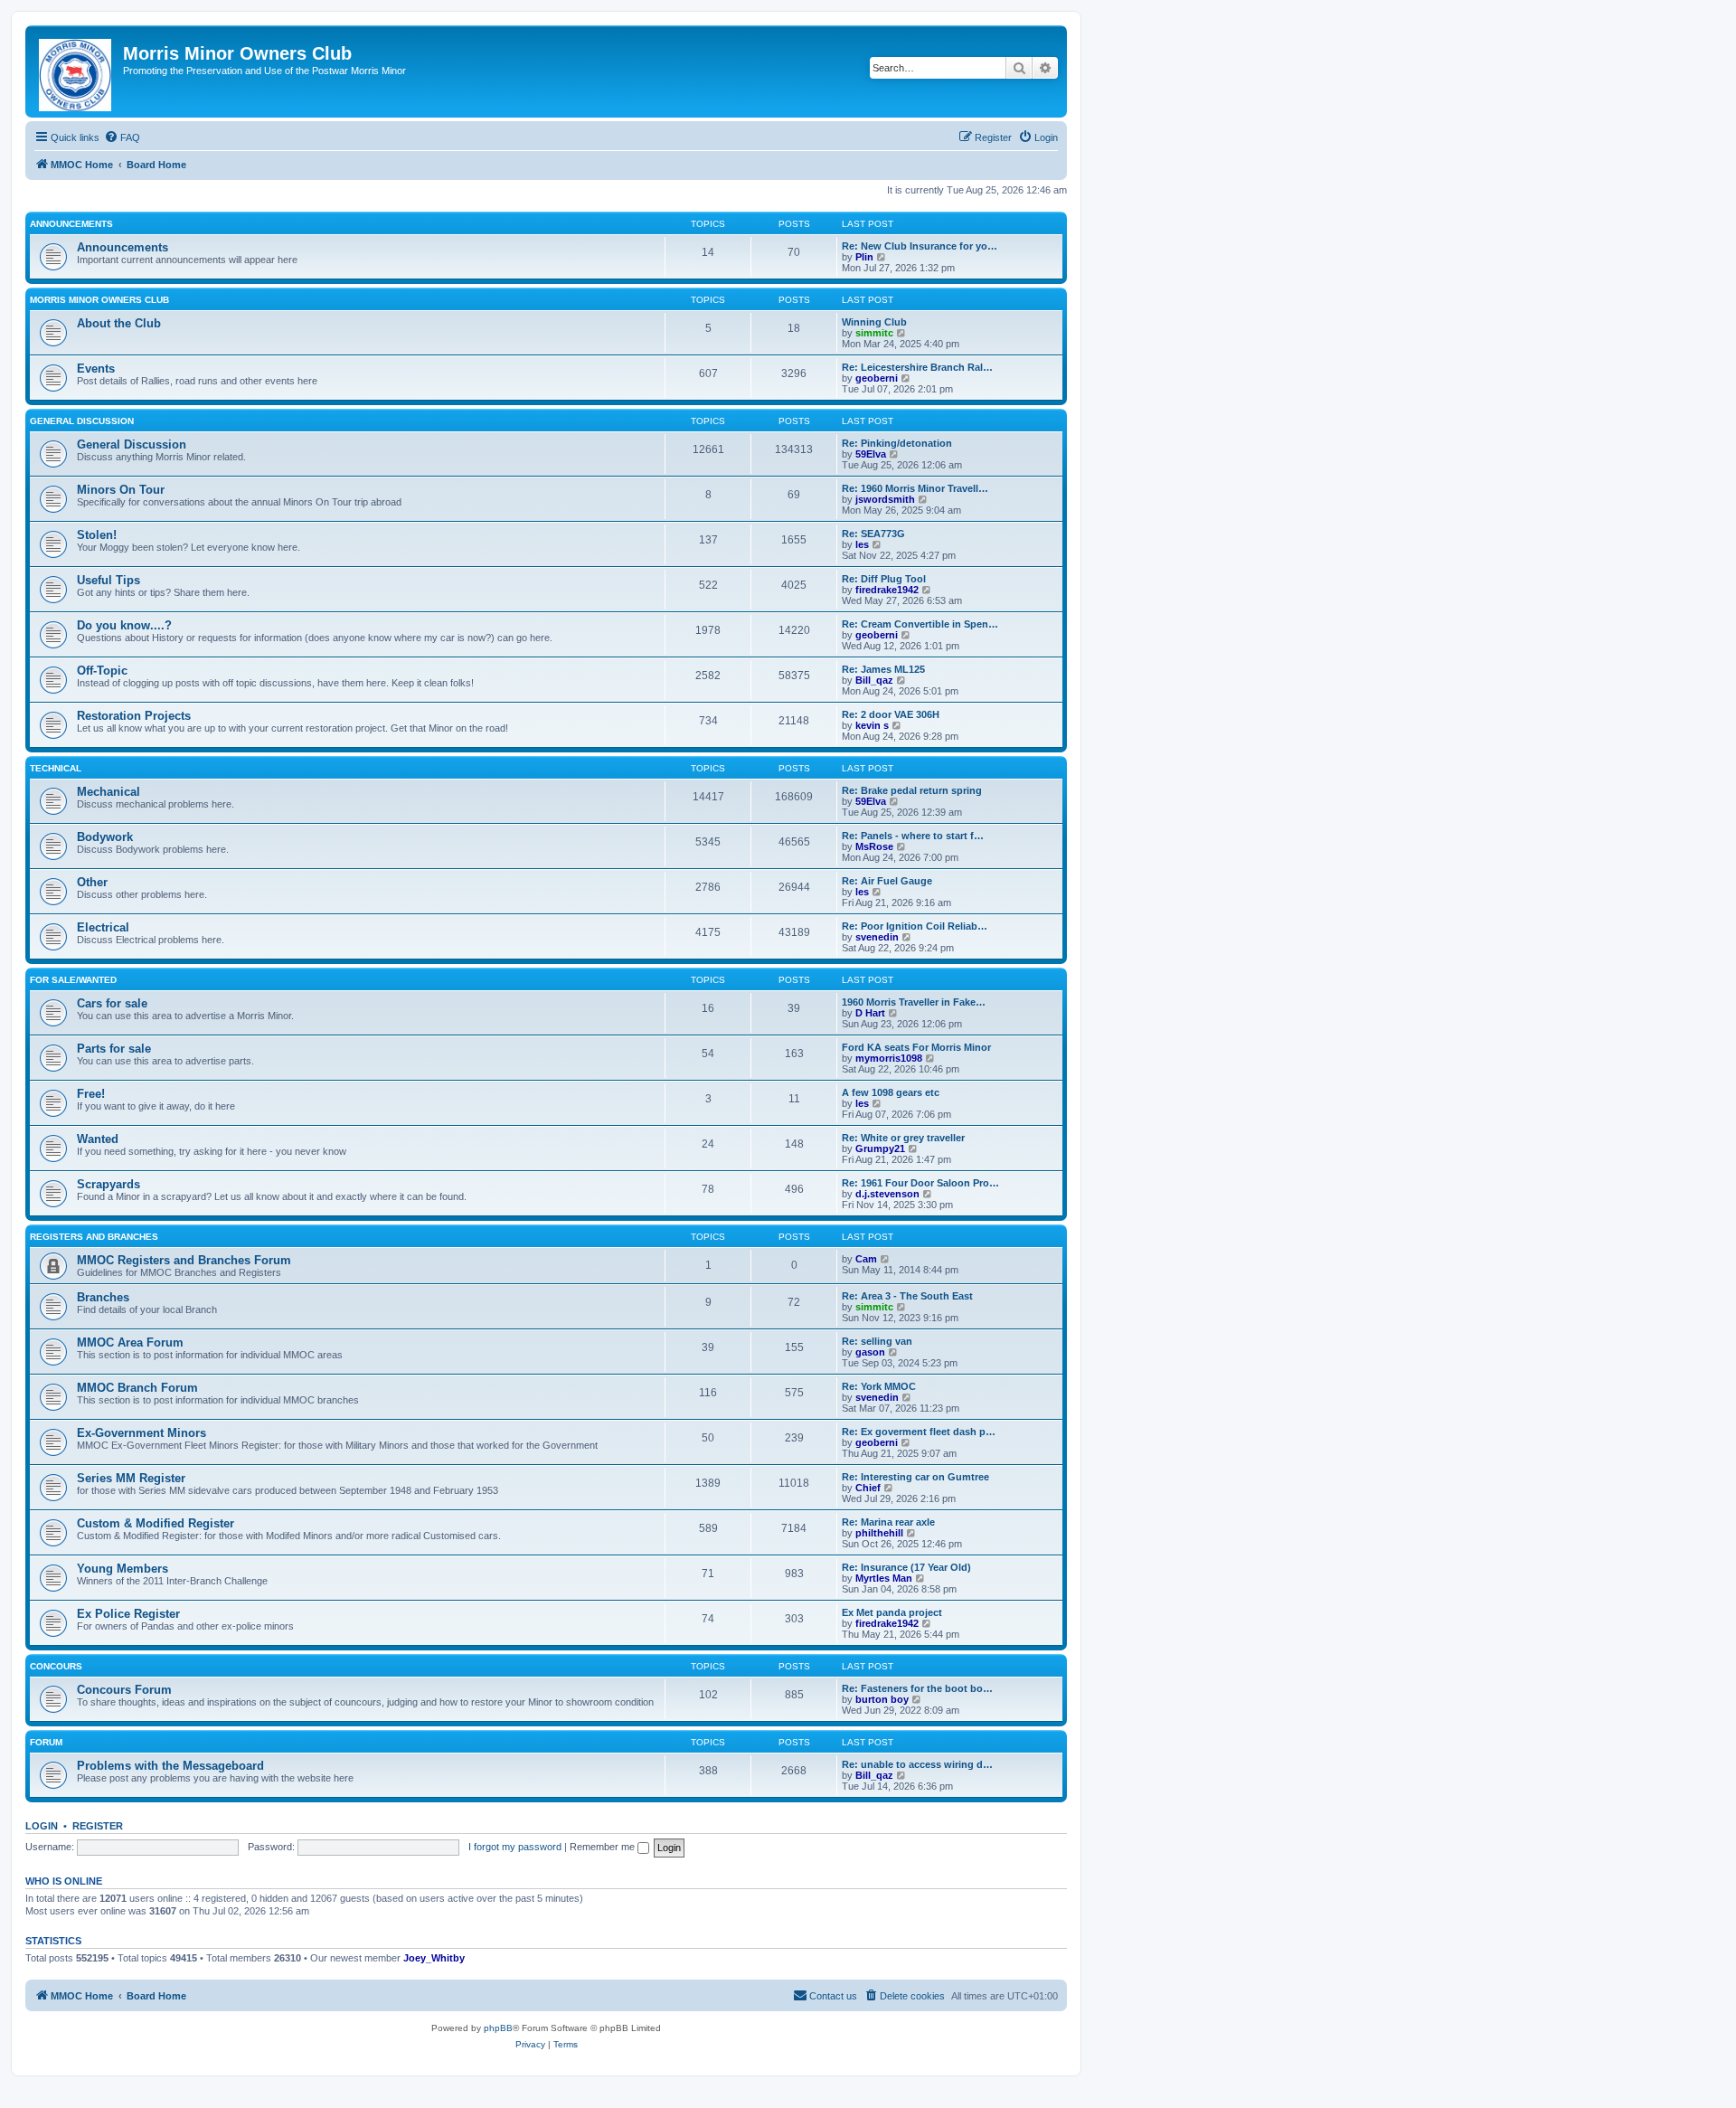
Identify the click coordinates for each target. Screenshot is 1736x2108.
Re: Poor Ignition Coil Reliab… (915, 926)
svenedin (877, 937)
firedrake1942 (887, 590)
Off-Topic (102, 671)
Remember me (604, 1847)
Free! (91, 1094)
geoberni (877, 378)
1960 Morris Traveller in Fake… (914, 1002)
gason (870, 1352)
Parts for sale (114, 1049)
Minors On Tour (121, 490)
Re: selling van (877, 1341)
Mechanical (108, 792)
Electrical (103, 927)
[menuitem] (122, 137)
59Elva (871, 454)
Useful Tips (108, 580)
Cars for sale (112, 1003)
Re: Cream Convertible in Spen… (920, 624)
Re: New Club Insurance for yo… (920, 246)
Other (92, 882)
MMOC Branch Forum (137, 1388)
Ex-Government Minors (142, 1433)
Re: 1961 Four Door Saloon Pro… (920, 1183)
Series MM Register (131, 1478)
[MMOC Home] (76, 71)
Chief (868, 1488)
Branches (103, 1297)
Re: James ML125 (883, 669)
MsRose (874, 846)
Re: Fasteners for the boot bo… (917, 1688)
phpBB (498, 2028)
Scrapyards (108, 1184)
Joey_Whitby (434, 1958)
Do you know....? (124, 625)
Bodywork (105, 837)
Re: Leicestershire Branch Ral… (917, 367)
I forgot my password (515, 1847)
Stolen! (97, 535)
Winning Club (874, 322)
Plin (864, 257)
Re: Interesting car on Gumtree (915, 1477)
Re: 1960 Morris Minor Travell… (915, 488)
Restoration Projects (134, 716)
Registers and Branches (94, 1237)
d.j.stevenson (887, 1194)
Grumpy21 (880, 1149)
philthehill (879, 1533)
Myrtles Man (884, 1578)
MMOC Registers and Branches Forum (184, 1260)
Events (96, 369)
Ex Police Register (128, 1614)
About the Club (119, 323)
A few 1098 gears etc (891, 1092)
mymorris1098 (889, 1058)
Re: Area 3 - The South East (907, 1296)
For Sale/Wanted (73, 980)
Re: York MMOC (879, 1386)
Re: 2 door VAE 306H (891, 714)
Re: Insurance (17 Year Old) (906, 1567)
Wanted (98, 1139)
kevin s (872, 725)
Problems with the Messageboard (170, 1766)
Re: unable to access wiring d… (917, 1764)
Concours (56, 1666)
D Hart (870, 1013)
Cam (866, 1259)
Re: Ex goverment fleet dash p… (919, 1432)
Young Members (123, 1569)
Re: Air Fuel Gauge (887, 881)
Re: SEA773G (873, 534)
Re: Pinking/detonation (897, 443)
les (862, 544)
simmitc (874, 333)
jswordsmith (885, 499)
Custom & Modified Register (156, 1523)
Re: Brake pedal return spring (912, 790)
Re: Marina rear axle (888, 1522)
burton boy (882, 1699)
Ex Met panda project (892, 1612)
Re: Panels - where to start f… (913, 836)
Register (98, 1826)
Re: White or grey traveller (903, 1138)
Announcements (71, 224)
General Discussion (82, 421)
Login (42, 1826)
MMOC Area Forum (130, 1342)
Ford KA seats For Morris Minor (916, 1047)
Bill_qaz (874, 680)
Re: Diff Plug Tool (884, 579)
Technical (56, 768)
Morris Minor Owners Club (99, 300)
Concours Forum (124, 1690)
